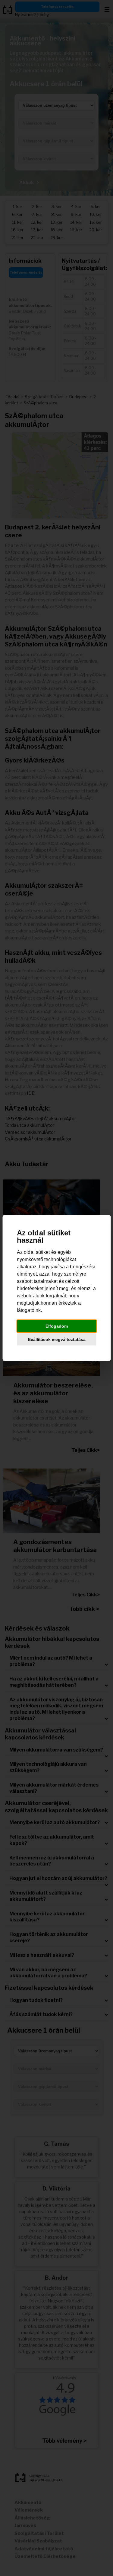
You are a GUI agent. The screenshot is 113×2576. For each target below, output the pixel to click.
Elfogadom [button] (57, 1326)
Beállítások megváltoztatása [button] (57, 1339)
